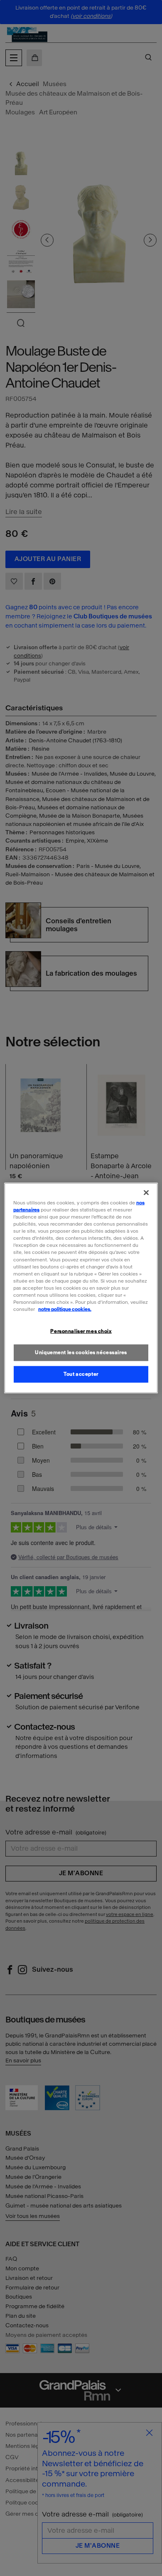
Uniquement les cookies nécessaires (81, 1352)
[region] (81, 1288)
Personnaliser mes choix (81, 1331)
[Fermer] (146, 1193)
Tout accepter (81, 1374)
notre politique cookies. (65, 1309)
